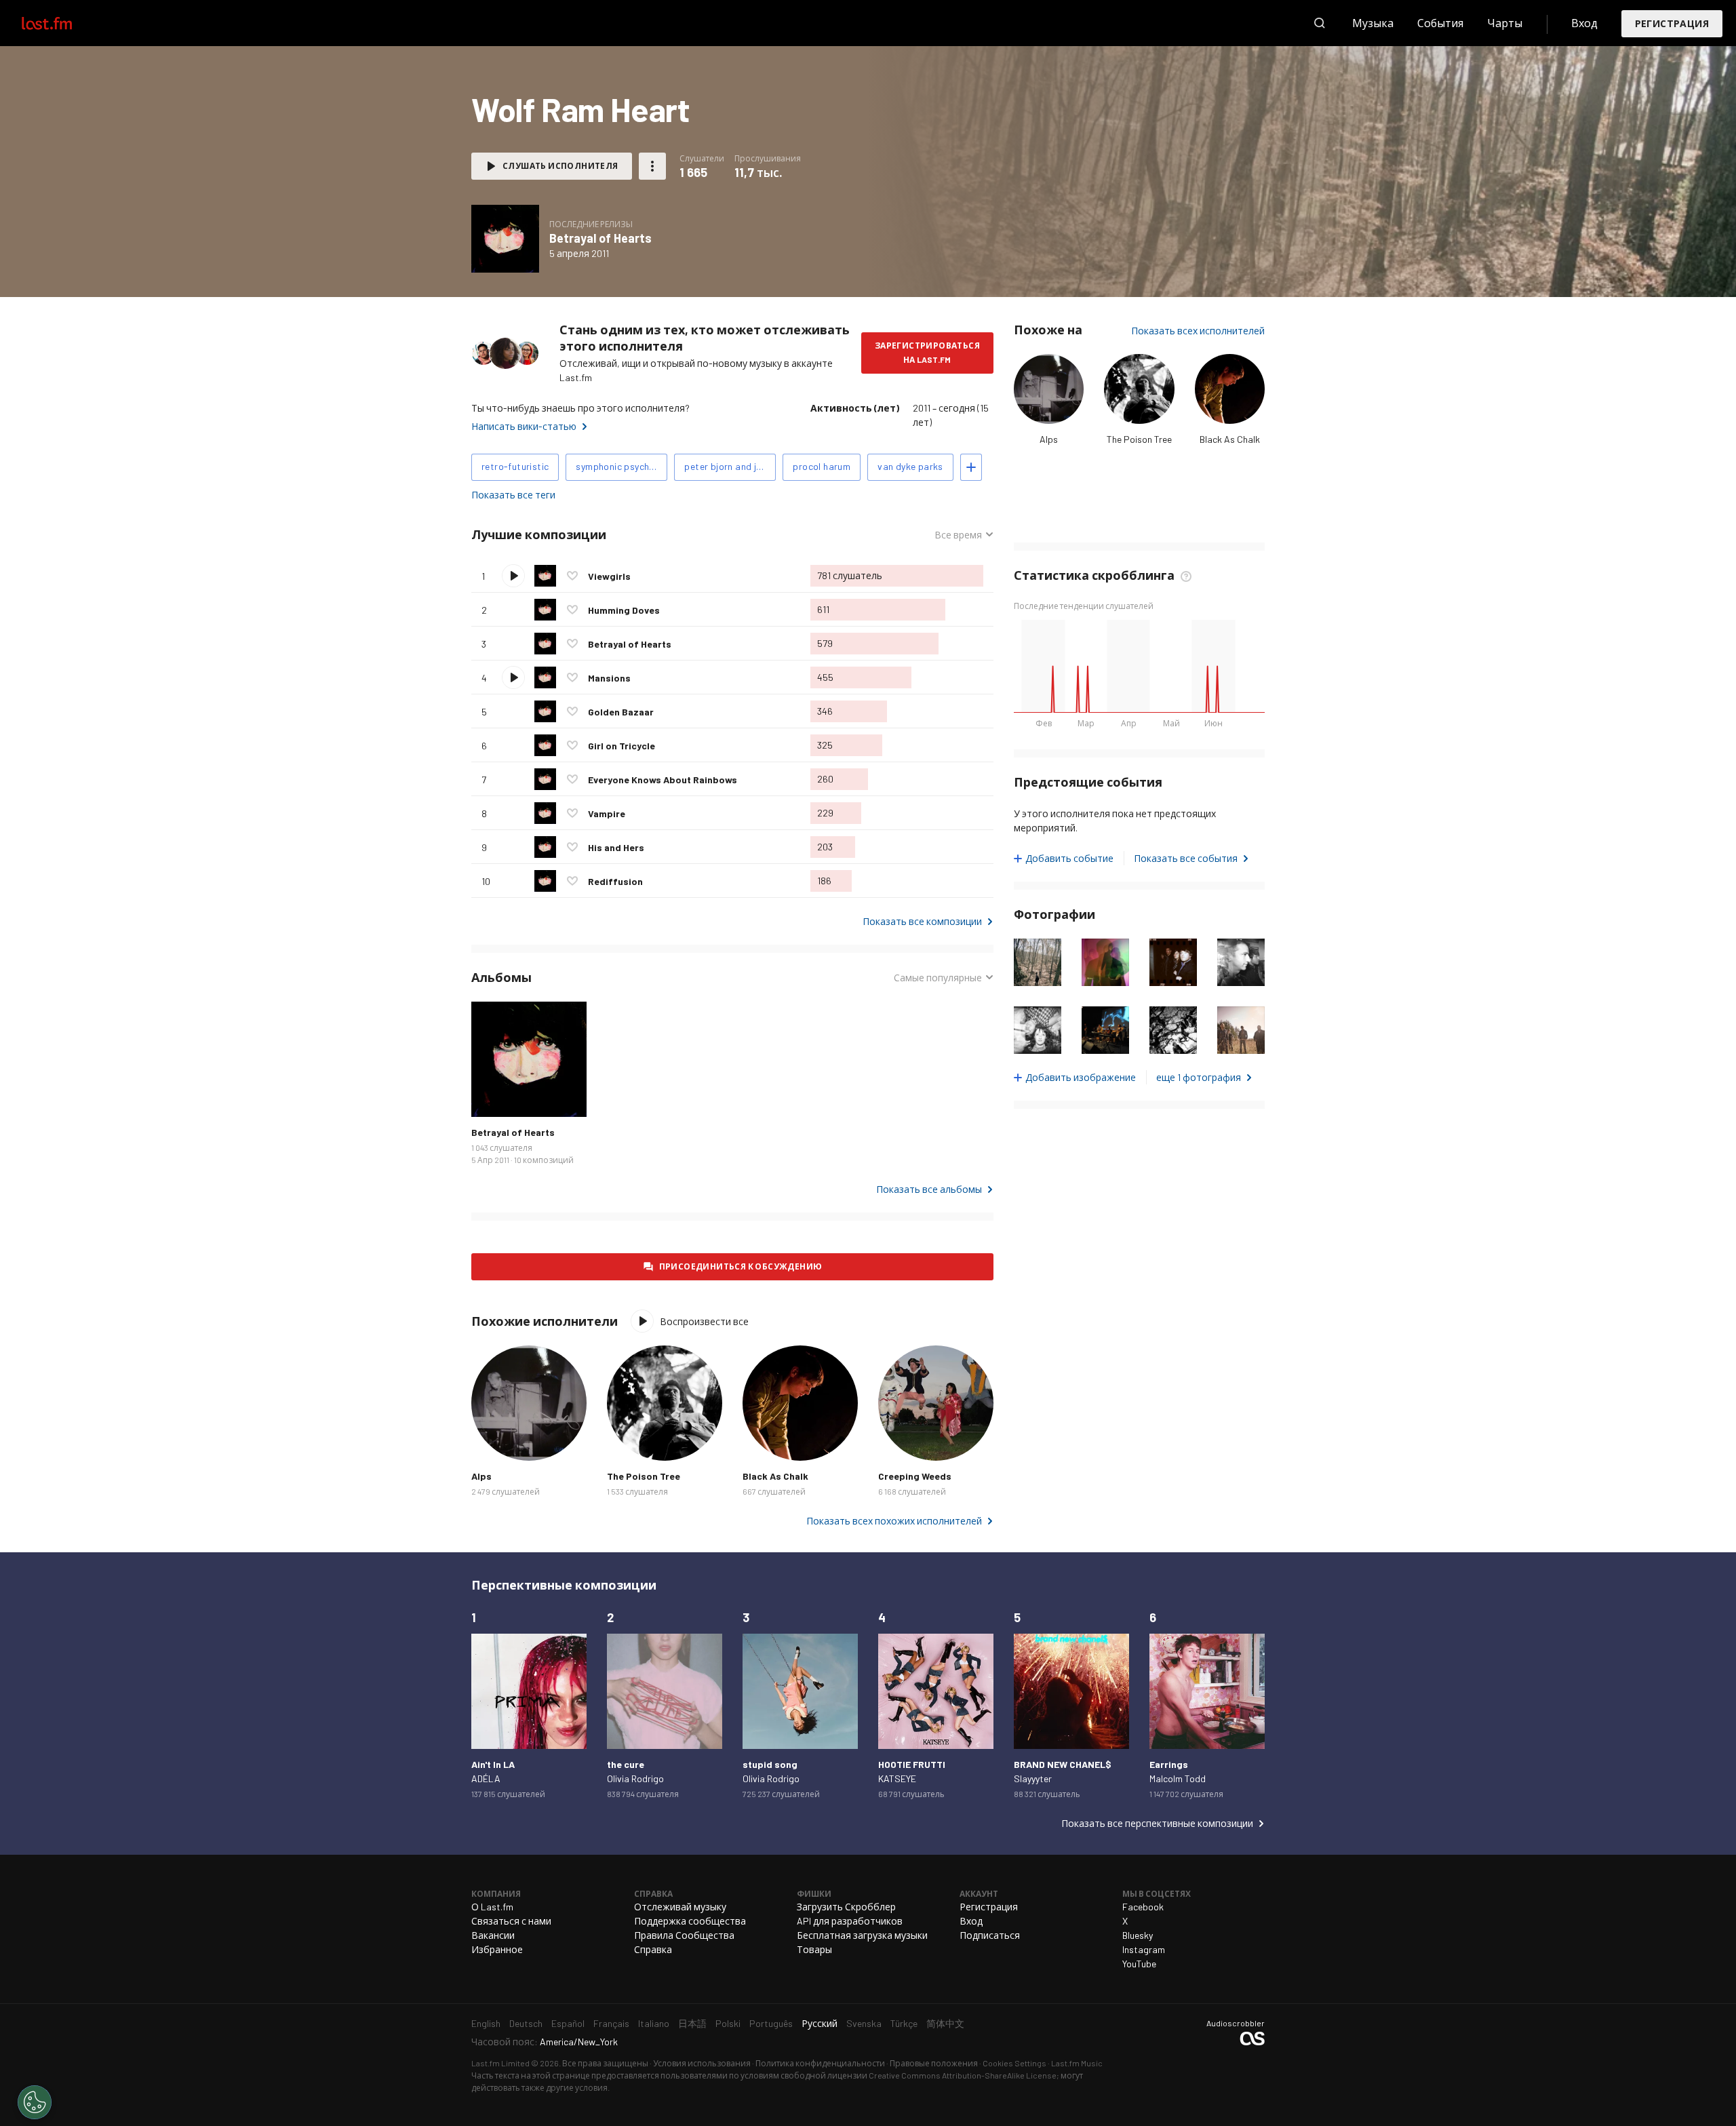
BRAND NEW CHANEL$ (1063, 1764)
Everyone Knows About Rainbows (663, 780)
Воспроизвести (513, 576)
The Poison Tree (1139, 439)
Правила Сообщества (684, 1935)
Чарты (1505, 23)
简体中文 (945, 2023)
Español (568, 2023)
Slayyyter (1033, 1778)
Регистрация (1672, 23)
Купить (492, 1096)
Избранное (497, 1949)
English (486, 2023)
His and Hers (616, 847)
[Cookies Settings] (35, 2102)
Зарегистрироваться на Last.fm (927, 352)
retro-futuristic (515, 466)
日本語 (692, 2023)
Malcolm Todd (1178, 1778)
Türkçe (904, 2023)
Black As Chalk (1230, 439)
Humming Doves (624, 610)
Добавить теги (971, 467)
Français (611, 2023)
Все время (963, 535)
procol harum (822, 466)
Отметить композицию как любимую (572, 576)
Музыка (1373, 23)
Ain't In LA (493, 1764)
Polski (728, 2023)
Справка (653, 1949)
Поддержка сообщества (690, 1921)
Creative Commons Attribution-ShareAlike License (963, 2075)
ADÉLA (486, 1778)
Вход (1584, 23)
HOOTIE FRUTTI (912, 1764)
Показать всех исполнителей (1198, 331)
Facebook (1143, 1907)
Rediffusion (615, 881)
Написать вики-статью (524, 426)
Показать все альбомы (929, 1189)
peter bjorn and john (728, 466)
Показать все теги (513, 495)
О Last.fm (492, 1907)
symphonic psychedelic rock (622, 466)
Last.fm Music (1077, 2063)
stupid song (770, 1764)
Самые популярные (938, 978)
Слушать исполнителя (560, 165)
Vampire (607, 813)
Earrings (1169, 1764)
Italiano (654, 2023)
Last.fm (62, 23)
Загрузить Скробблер (846, 1907)
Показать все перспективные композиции (1157, 1823)
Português (771, 2023)
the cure (626, 1764)
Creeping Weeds (915, 1476)
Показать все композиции (922, 921)
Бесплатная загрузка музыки (862, 1935)
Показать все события (1186, 858)
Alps (1049, 439)
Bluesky (1138, 1935)
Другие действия (652, 166)
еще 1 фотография (1199, 1077)
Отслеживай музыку (680, 1907)
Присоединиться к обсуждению (741, 1266)
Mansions (609, 678)
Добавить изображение (1081, 1077)
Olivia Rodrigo (635, 1778)
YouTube (1139, 1964)
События (1440, 23)
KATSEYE (897, 1778)
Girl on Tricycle (622, 746)
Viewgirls (609, 576)
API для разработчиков (850, 1921)
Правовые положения (934, 2063)
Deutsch (526, 2023)
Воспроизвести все (693, 535)
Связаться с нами (511, 1921)
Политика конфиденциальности (820, 2063)
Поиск (1320, 23)
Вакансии (493, 1935)
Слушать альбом (505, 239)
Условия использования (702, 2063)
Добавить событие (1069, 858)
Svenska (864, 2023)
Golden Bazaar (621, 712)
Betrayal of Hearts (600, 238)
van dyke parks (910, 466)
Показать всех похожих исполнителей (894, 1521)
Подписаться (990, 1935)
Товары (814, 1949)
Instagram (1144, 1949)
